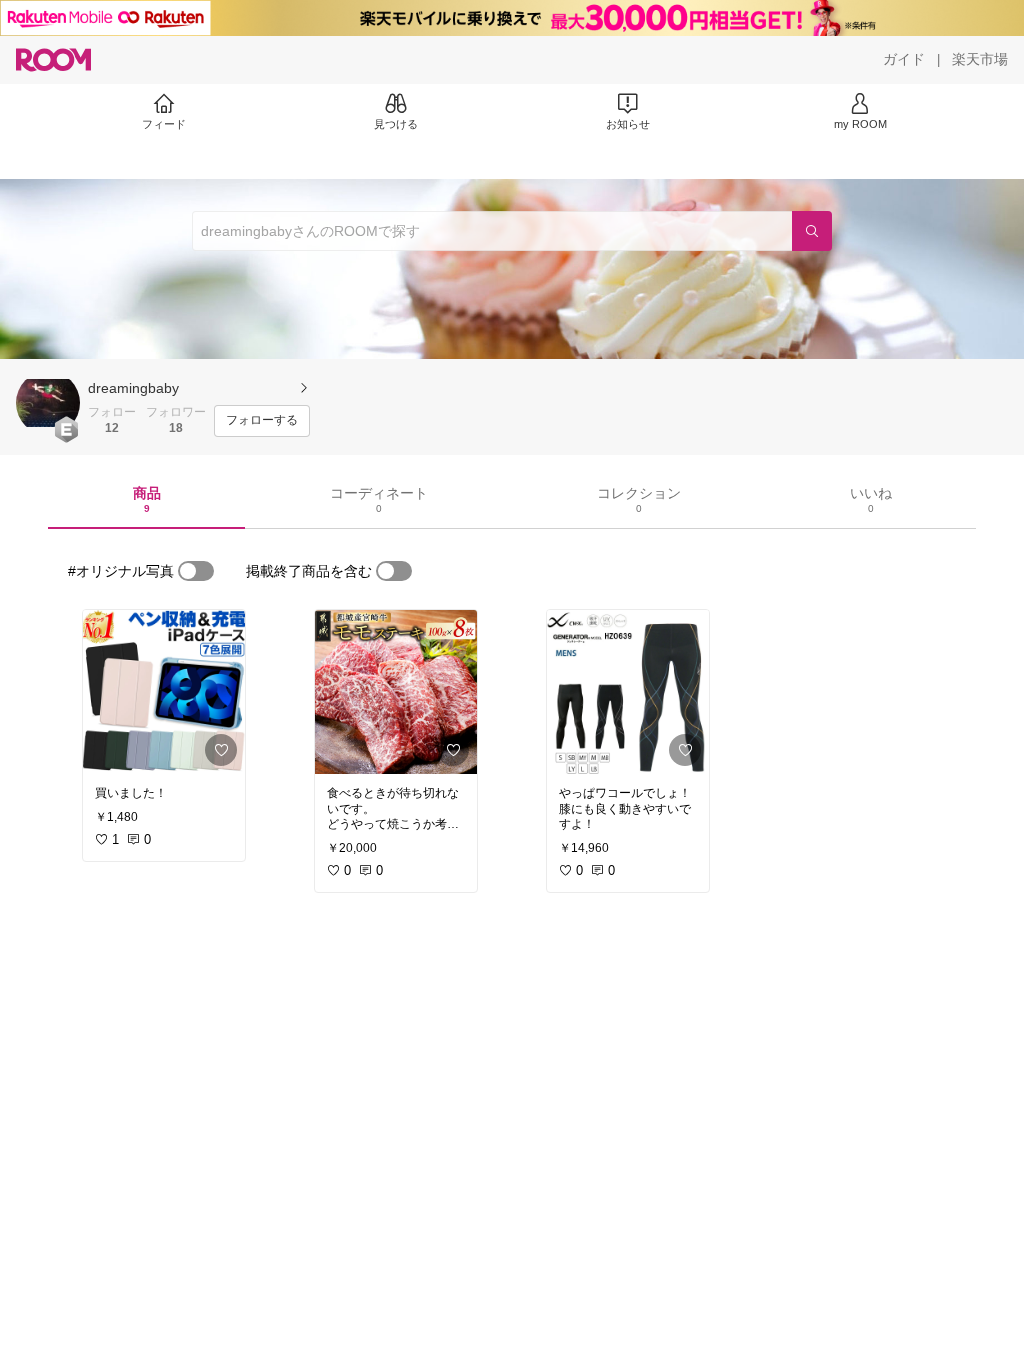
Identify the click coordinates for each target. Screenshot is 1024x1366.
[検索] (812, 231)
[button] (48, 403)
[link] (164, 692)
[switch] (196, 571)
